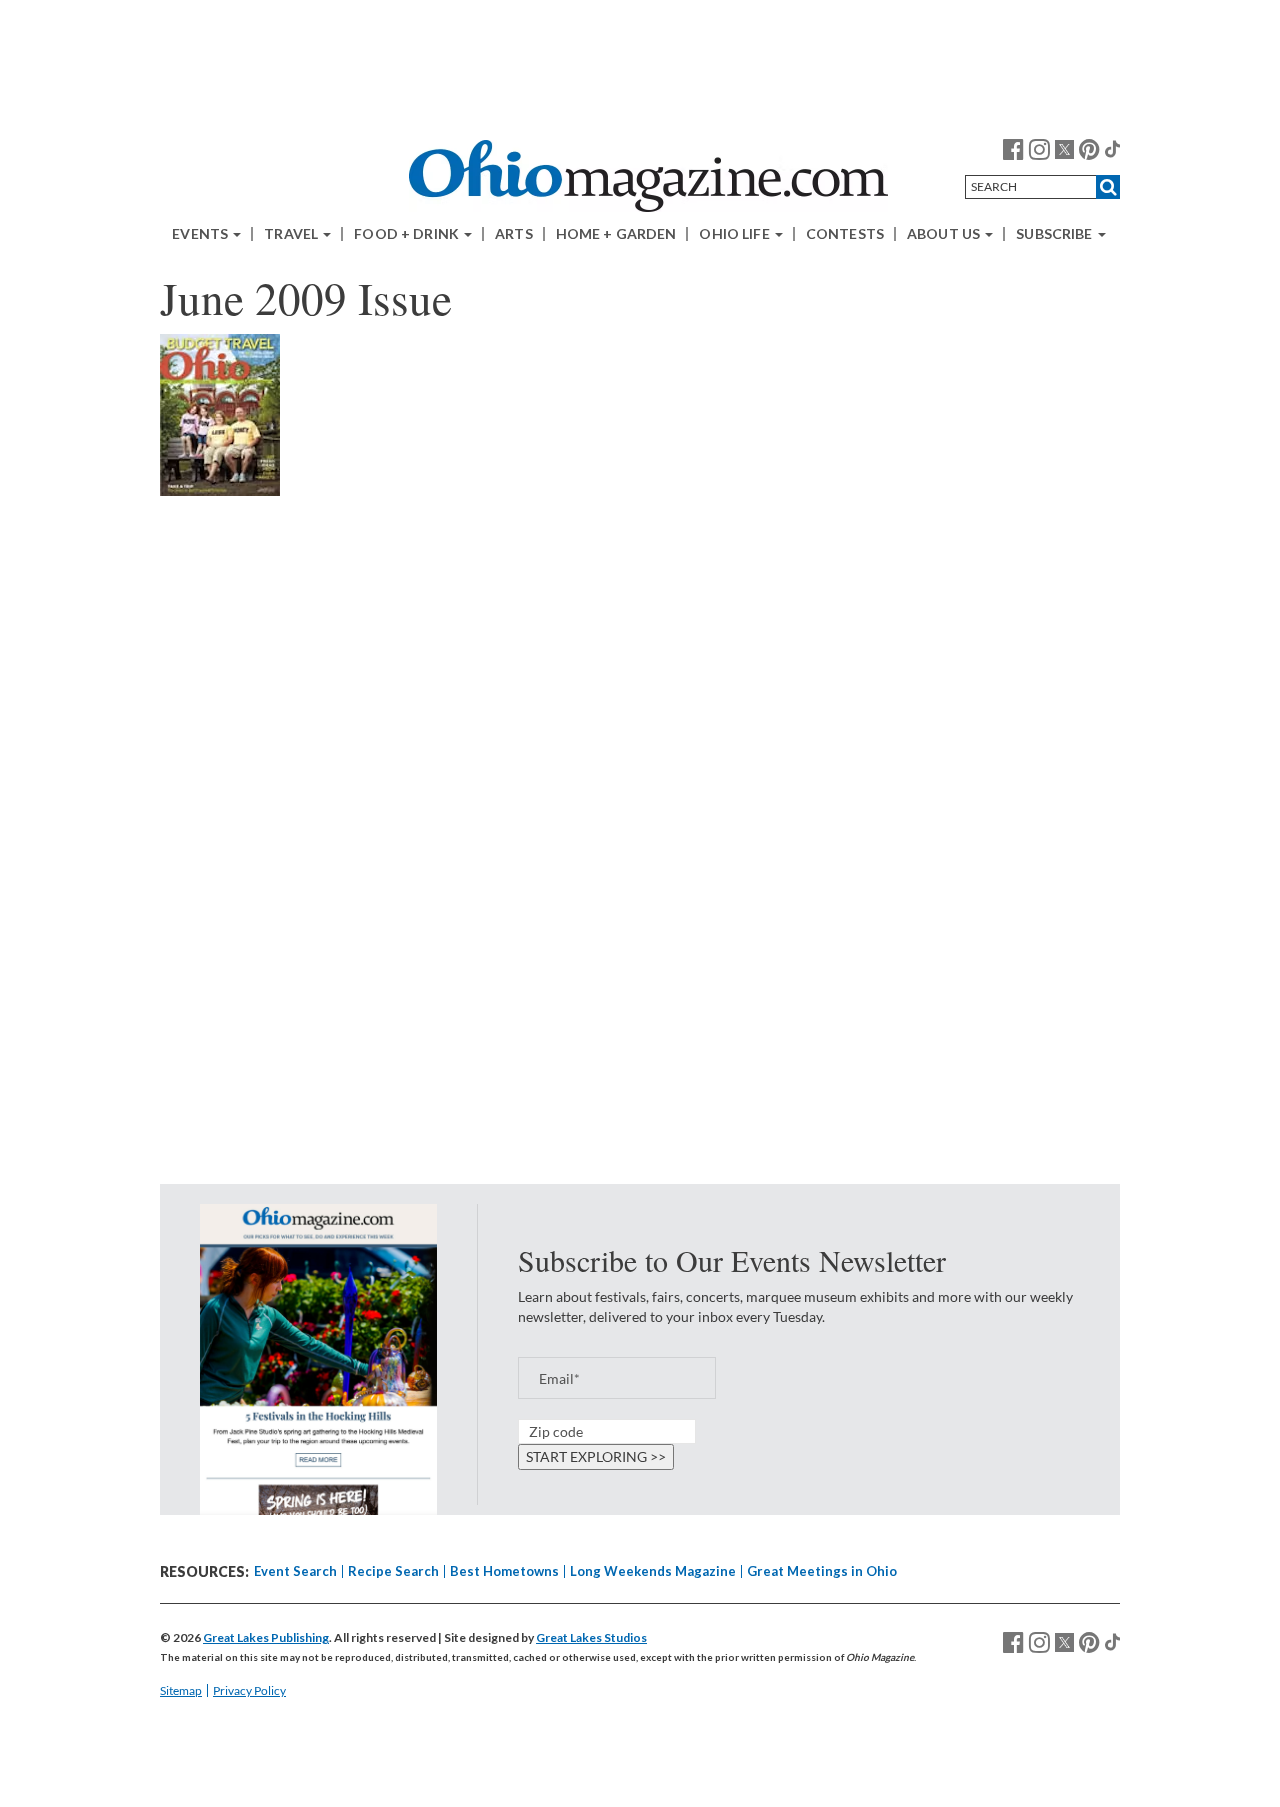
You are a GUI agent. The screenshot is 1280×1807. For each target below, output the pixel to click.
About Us (945, 234)
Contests (845, 234)
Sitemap (181, 1690)
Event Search (295, 1571)
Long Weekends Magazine (653, 1571)
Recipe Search (393, 1571)
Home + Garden (616, 234)
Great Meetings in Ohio (822, 1571)
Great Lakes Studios (591, 1637)
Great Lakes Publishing (266, 1637)
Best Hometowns (504, 1571)
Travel (292, 234)
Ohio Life (735, 234)
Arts (514, 234)
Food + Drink (408, 234)
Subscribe (1055, 234)
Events (201, 234)
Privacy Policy (249, 1690)
